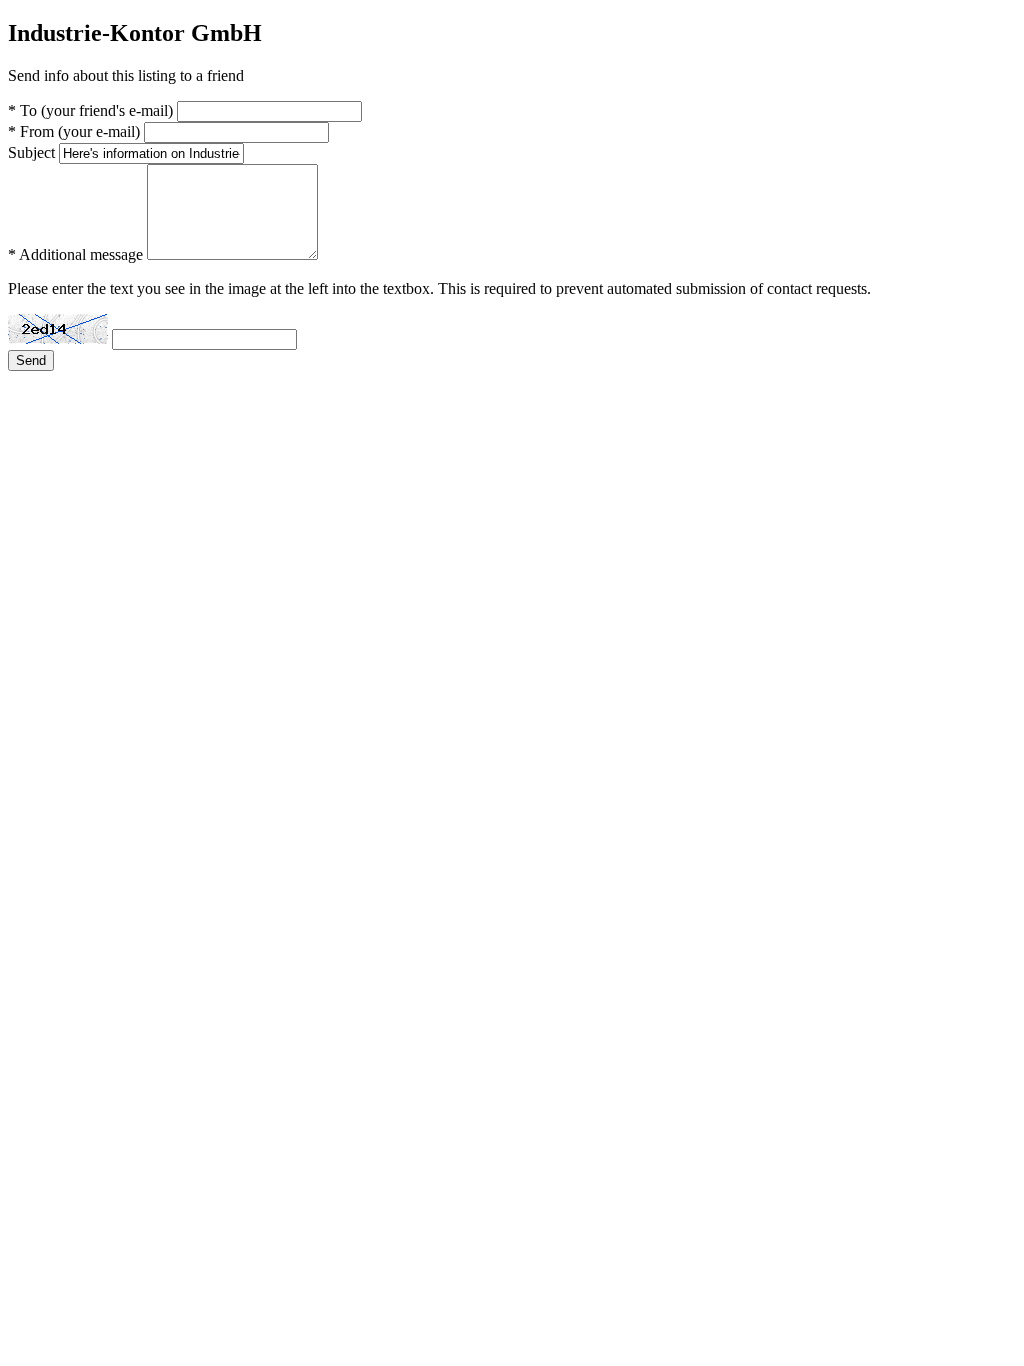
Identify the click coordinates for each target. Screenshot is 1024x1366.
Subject (31, 152)
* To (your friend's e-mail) (90, 110)
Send (31, 360)
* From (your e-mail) (74, 131)
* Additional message (75, 254)
